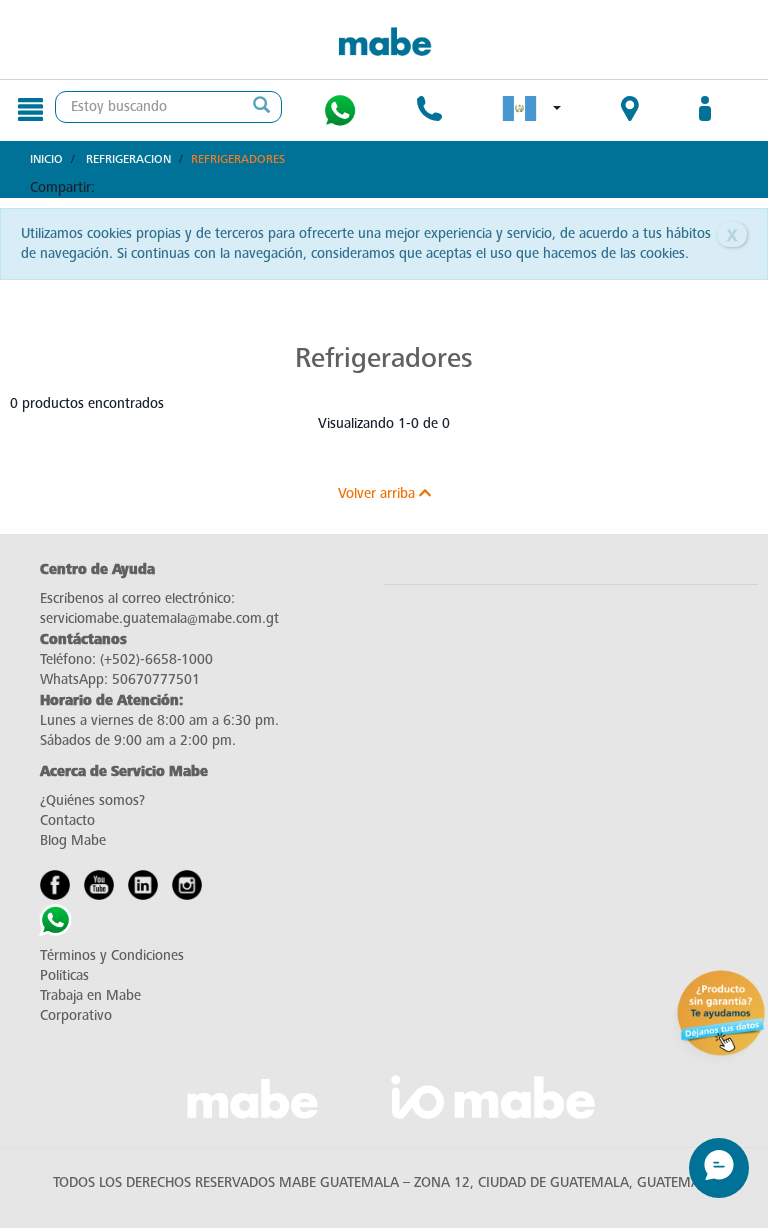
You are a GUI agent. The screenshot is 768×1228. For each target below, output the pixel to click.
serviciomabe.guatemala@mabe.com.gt (159, 618)
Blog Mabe (73, 840)
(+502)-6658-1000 (156, 659)
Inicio (46, 159)
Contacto (67, 820)
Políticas (64, 975)
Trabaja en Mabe (90, 995)
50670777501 (156, 679)
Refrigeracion (128, 159)
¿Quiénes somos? (92, 800)
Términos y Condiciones (112, 955)
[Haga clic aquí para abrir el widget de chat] (719, 1168)
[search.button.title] (261, 107)
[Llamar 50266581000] (429, 111)
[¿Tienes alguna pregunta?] (339, 110)
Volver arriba (378, 493)
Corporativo (76, 1015)
